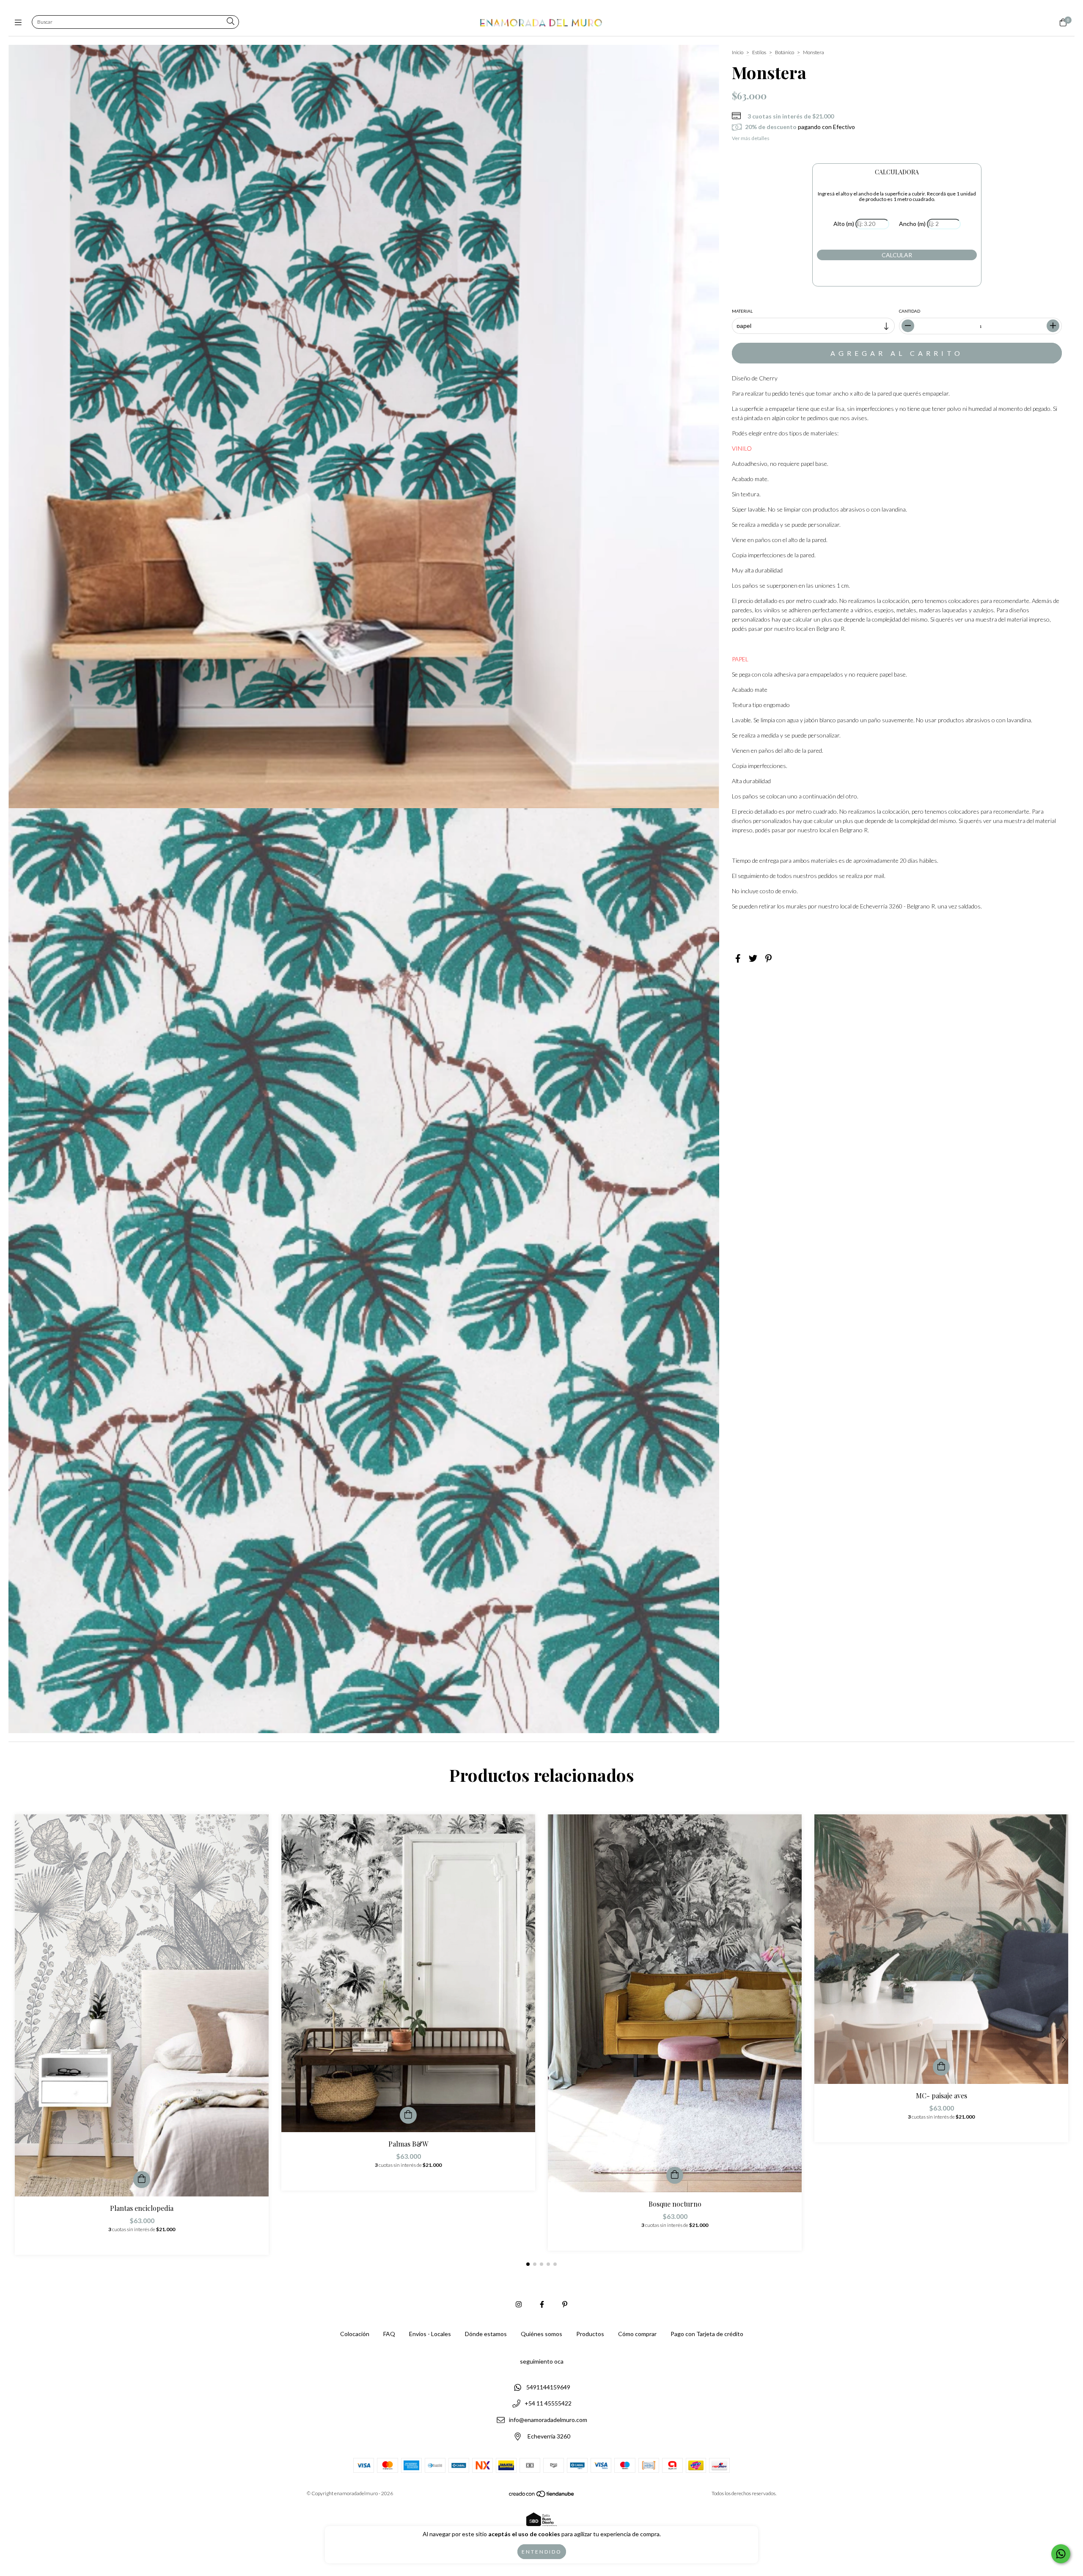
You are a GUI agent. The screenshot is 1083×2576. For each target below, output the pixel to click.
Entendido (542, 2552)
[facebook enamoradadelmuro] (542, 2304)
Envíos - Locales (430, 2334)
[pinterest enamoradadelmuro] (565, 2304)
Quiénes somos (541, 2334)
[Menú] (20, 22)
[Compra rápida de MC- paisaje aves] (941, 2067)
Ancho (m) (912, 224)
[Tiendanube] (542, 2496)
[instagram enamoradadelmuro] (519, 2304)
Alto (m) (844, 224)
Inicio (738, 52)
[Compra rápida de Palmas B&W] (408, 2115)
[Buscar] (231, 22)
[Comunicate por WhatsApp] (1061, 2554)
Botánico (785, 52)
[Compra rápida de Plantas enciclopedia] (142, 2180)
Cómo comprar (637, 2334)
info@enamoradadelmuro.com (548, 2420)
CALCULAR (897, 255)
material (742, 311)
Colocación (355, 2334)
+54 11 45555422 (548, 2404)
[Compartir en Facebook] (738, 958)
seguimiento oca (542, 2361)
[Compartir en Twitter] (753, 958)
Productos (590, 2334)
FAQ (389, 2334)
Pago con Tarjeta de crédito (707, 2334)
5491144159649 (548, 2387)
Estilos (759, 52)
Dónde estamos (486, 2334)
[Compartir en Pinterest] (768, 958)
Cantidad (910, 311)
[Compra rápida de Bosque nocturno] (675, 2175)
